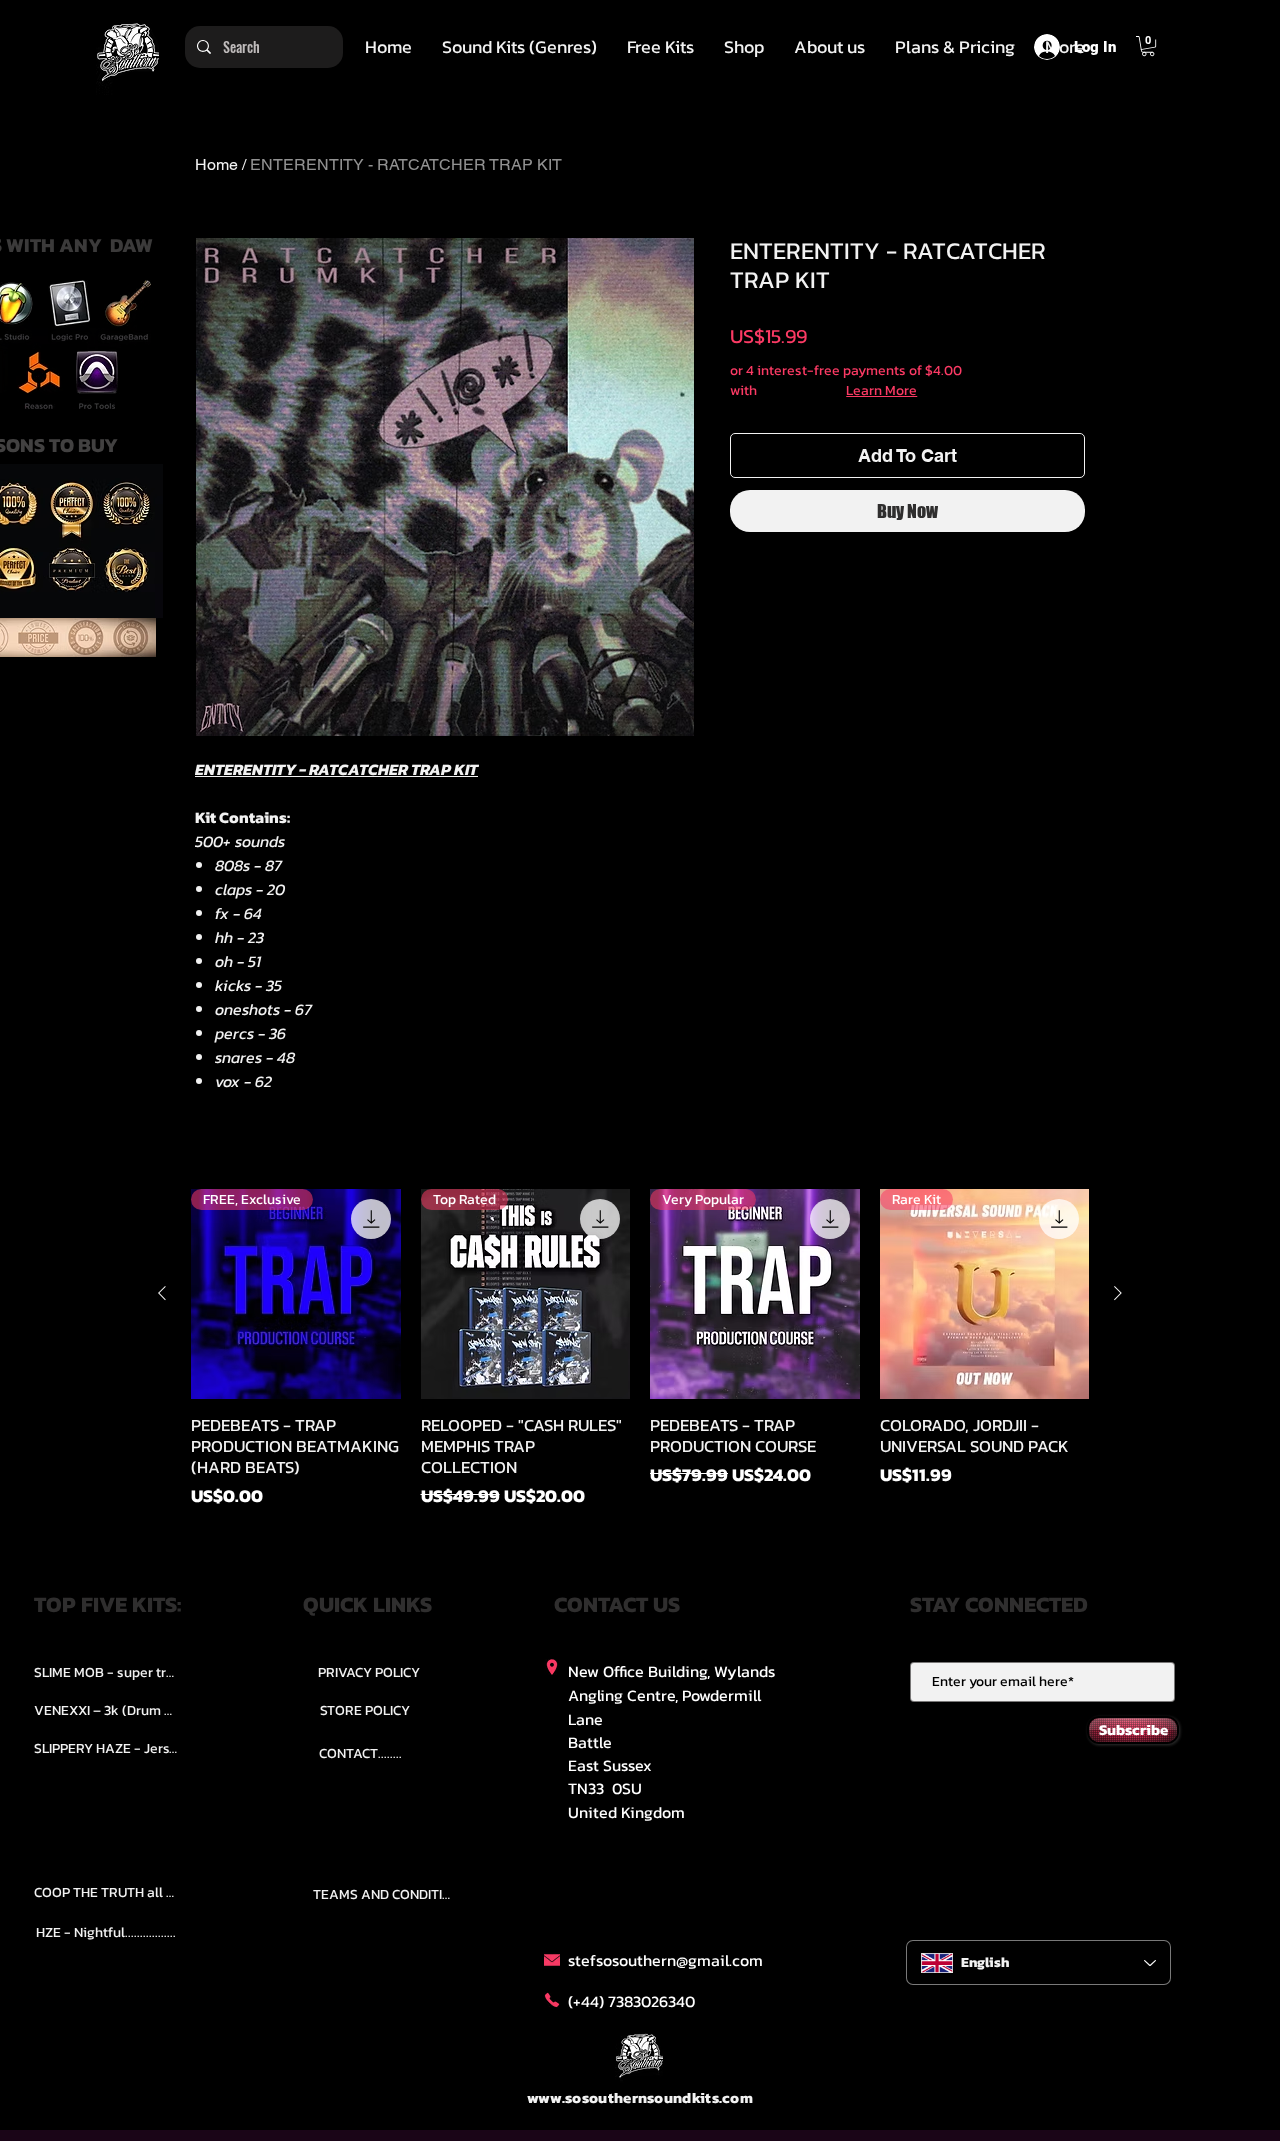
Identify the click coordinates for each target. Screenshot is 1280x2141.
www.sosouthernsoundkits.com (640, 2097)
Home (216, 164)
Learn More (881, 391)
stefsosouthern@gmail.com (665, 1960)
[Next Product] (1118, 1293)
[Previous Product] (162, 1293)
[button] (519, 47)
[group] (640, 1349)
